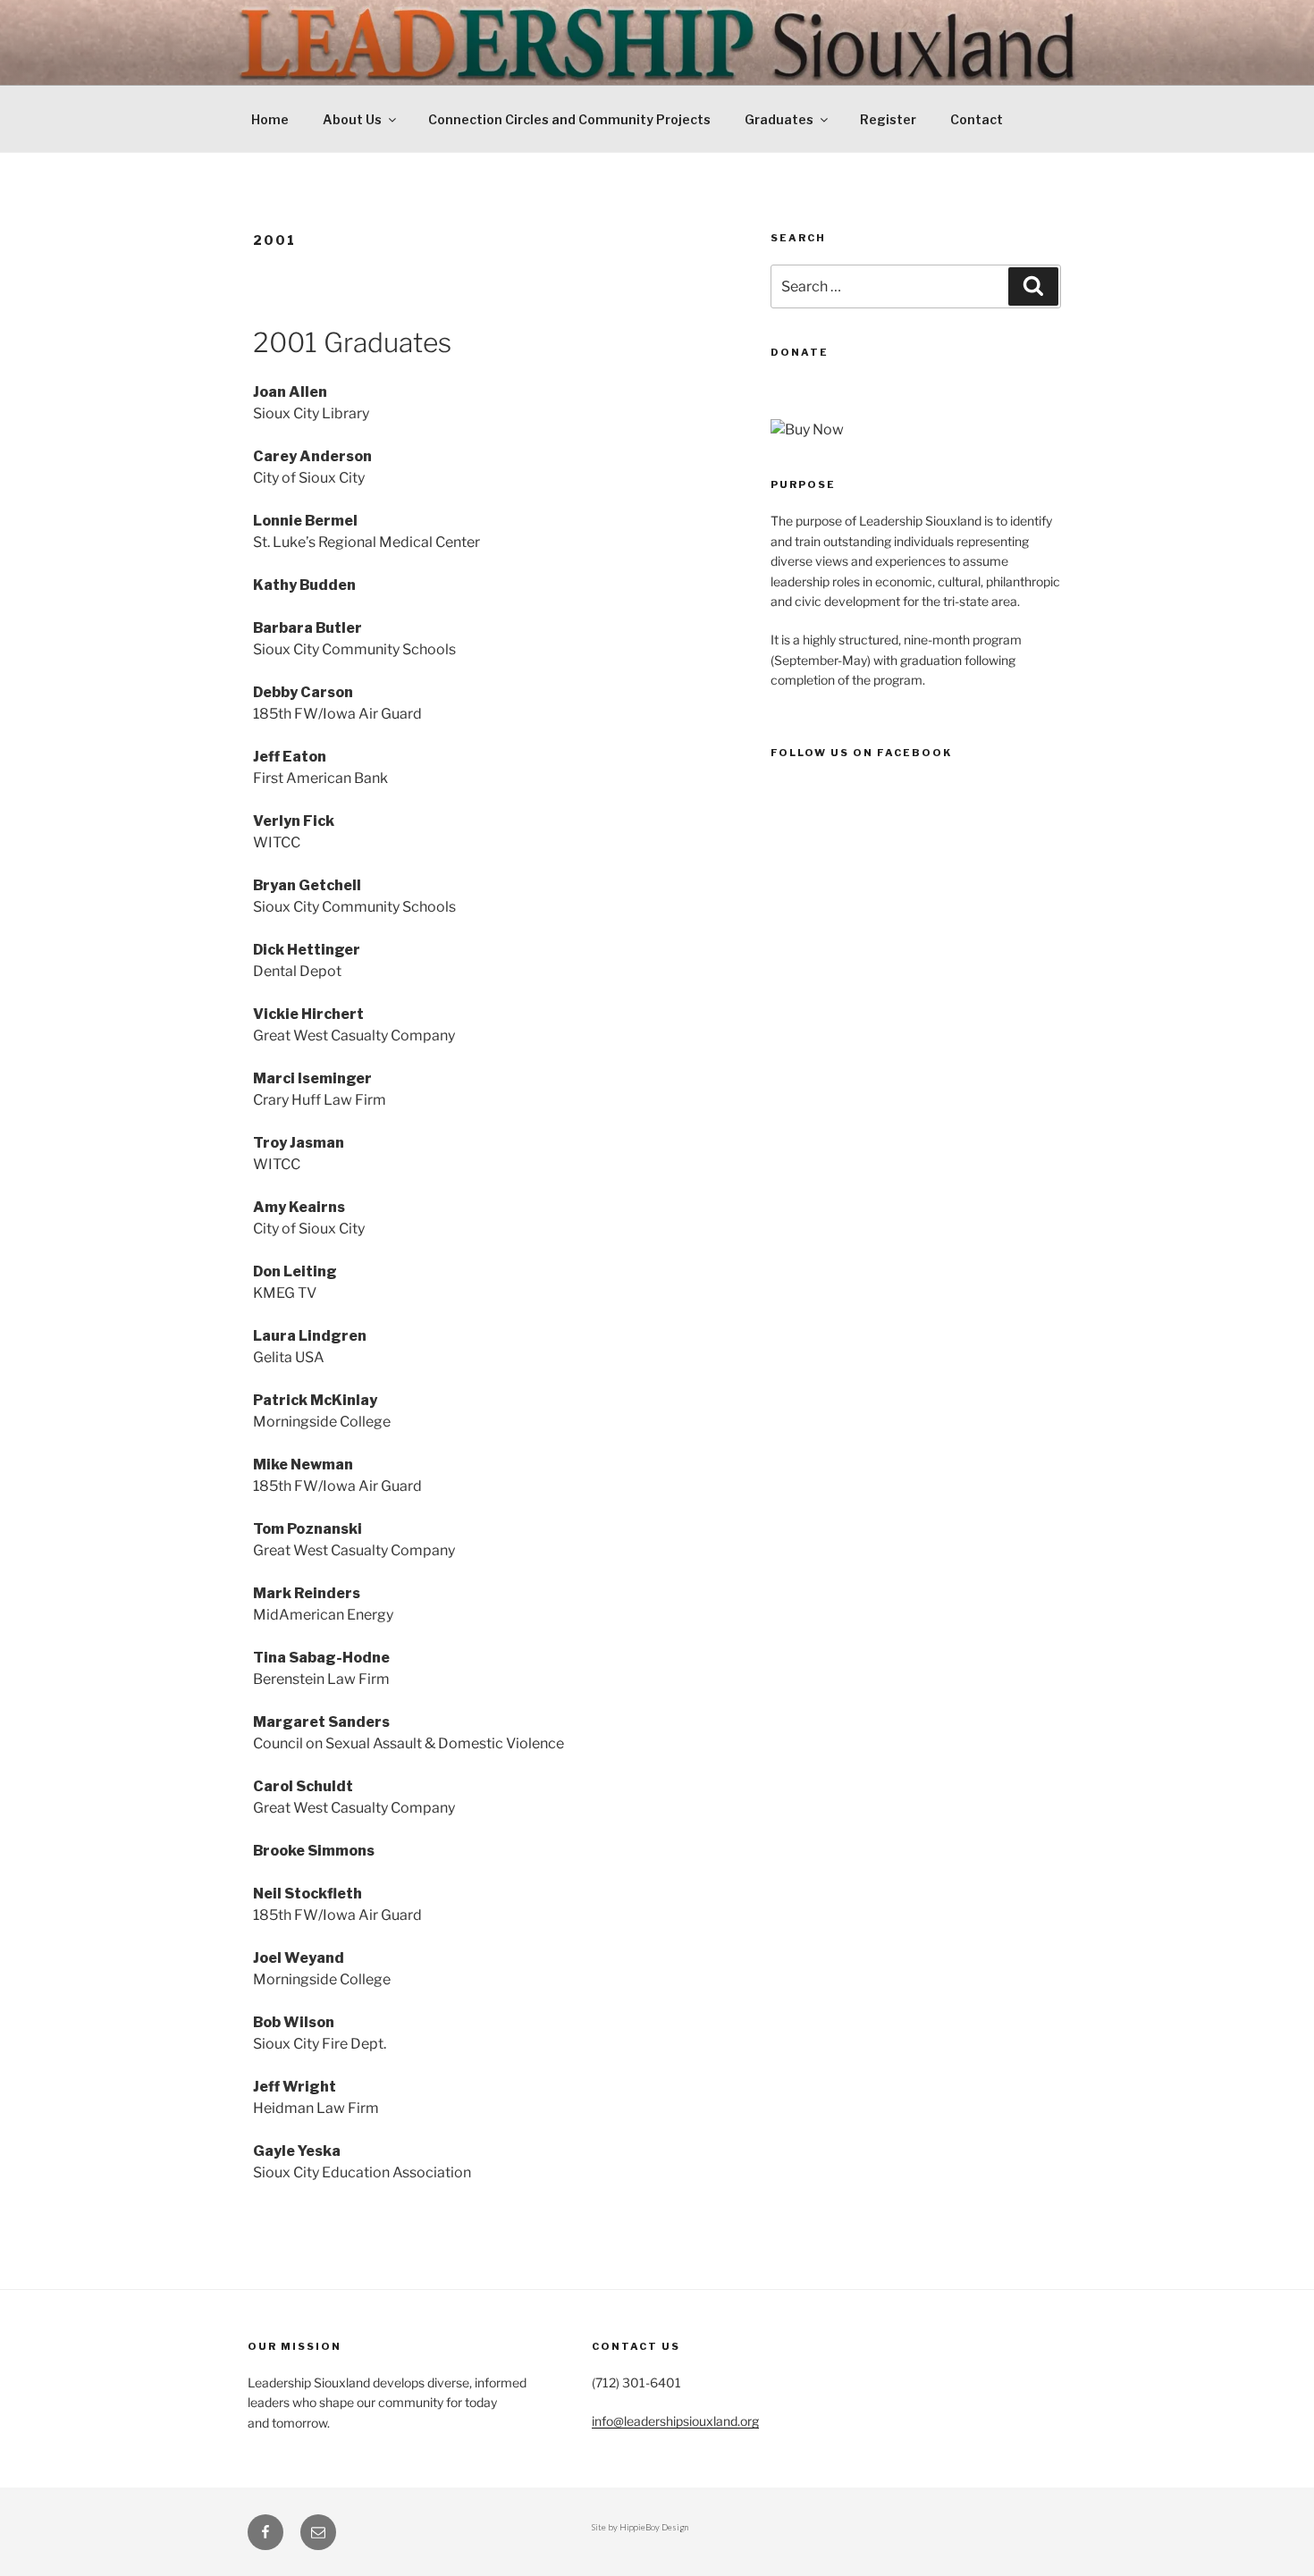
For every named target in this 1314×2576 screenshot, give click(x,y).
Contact (977, 119)
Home (270, 119)
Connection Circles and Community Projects (569, 119)
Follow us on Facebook (861, 753)
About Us (352, 119)
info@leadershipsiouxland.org (675, 2421)
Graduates (779, 119)
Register (888, 119)
